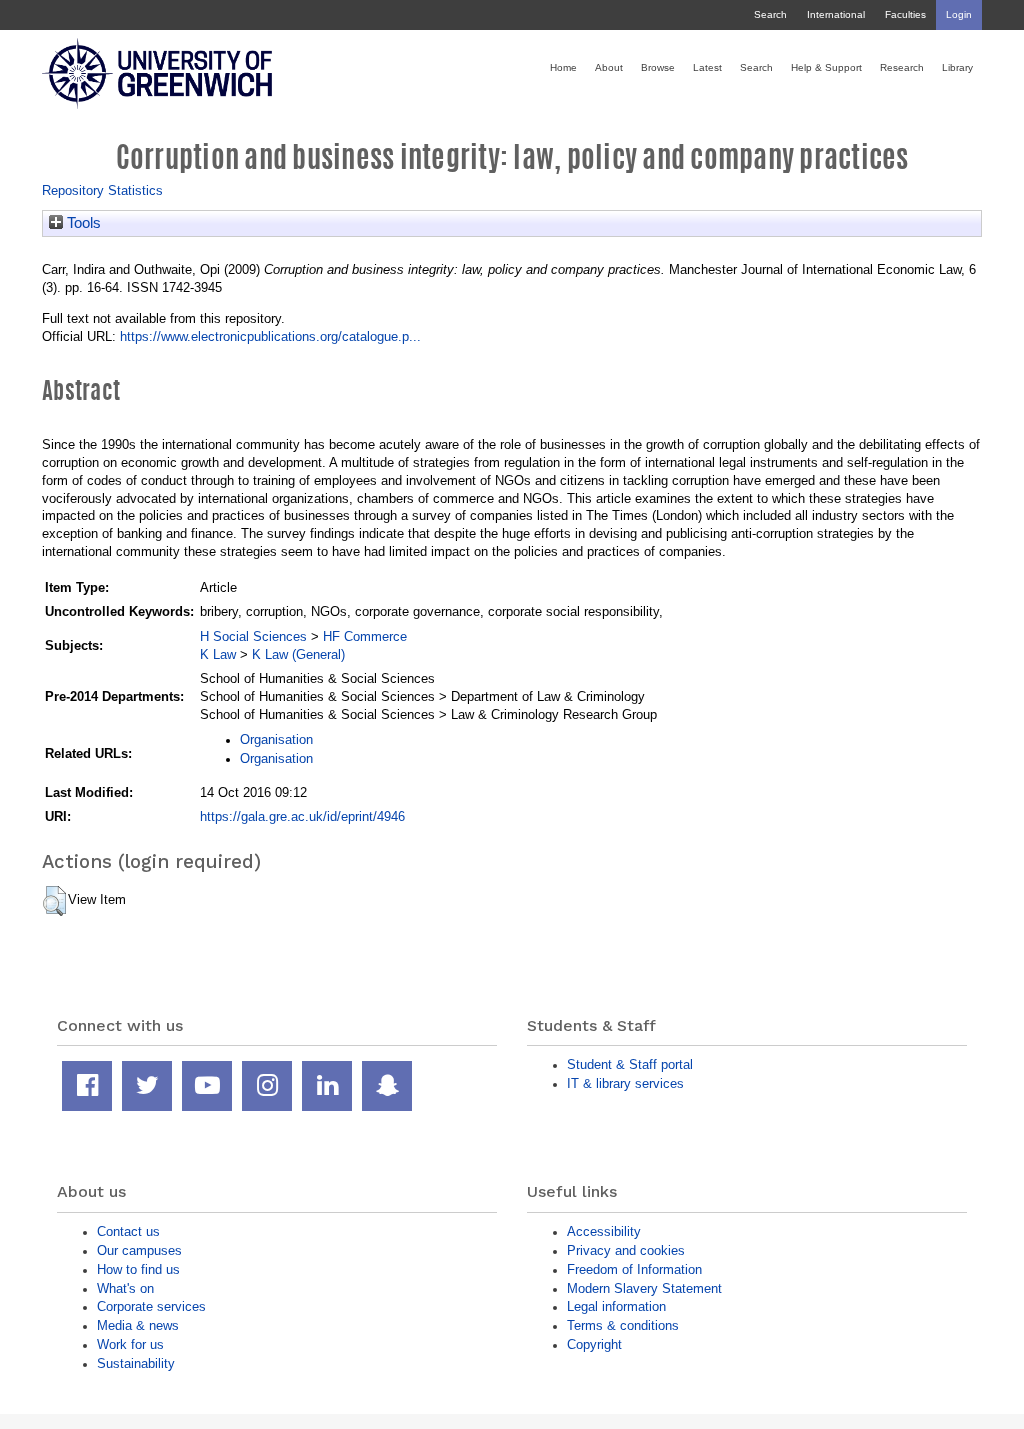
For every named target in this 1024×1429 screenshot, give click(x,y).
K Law (218, 654)
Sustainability (136, 1363)
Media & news (138, 1325)
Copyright (594, 1344)
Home (563, 67)
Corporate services (151, 1306)
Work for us (130, 1344)
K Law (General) (298, 654)
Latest (707, 67)
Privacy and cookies (626, 1250)
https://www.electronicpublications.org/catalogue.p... (270, 336)
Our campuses (139, 1250)
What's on (125, 1288)
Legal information (616, 1306)
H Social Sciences (253, 636)
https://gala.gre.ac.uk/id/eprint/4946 (302, 816)
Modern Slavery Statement (644, 1288)
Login (959, 14)
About (609, 67)
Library (957, 67)
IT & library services (625, 1083)
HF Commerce (365, 636)
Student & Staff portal (630, 1064)
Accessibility (604, 1231)
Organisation (276, 739)
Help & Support (826, 67)
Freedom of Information (634, 1269)
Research (902, 67)
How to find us (138, 1269)
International (836, 14)
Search (770, 14)
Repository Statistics (102, 190)
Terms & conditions (623, 1325)
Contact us (128, 1231)
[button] (54, 901)
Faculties (905, 14)
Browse (658, 67)
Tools (82, 223)
